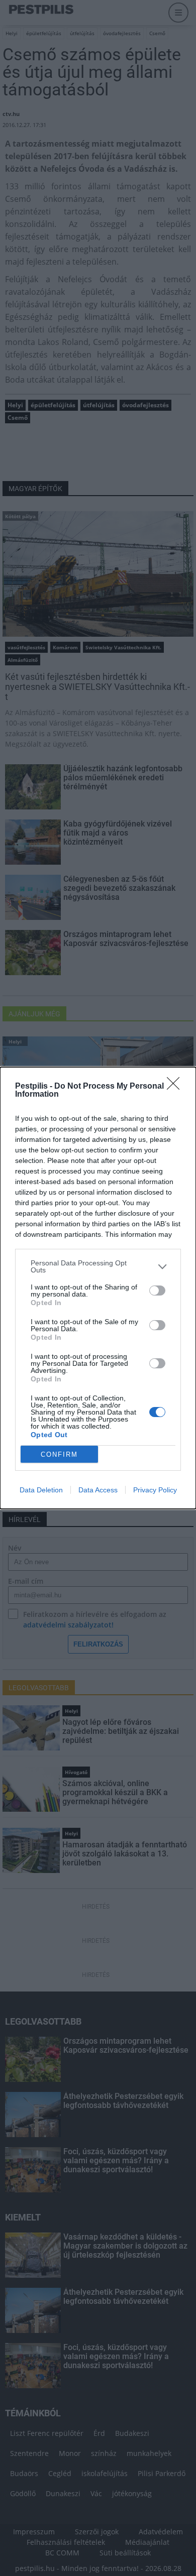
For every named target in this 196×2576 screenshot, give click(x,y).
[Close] (176, 1087)
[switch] (157, 1291)
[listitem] (98, 1266)
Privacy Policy (155, 1490)
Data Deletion (41, 1490)
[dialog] (98, 1288)
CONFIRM (59, 1454)
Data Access (98, 1490)
